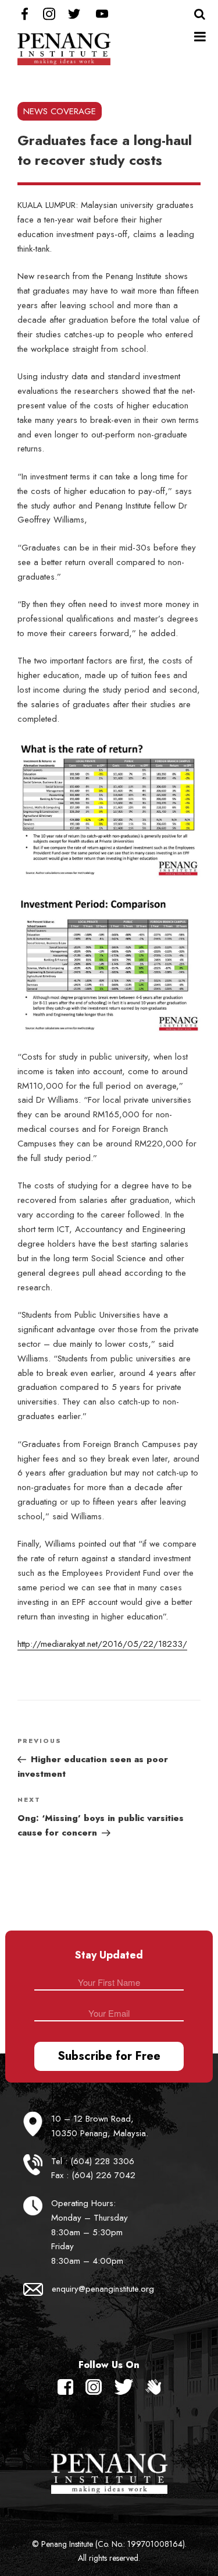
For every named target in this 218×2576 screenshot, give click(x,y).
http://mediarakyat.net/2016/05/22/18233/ (102, 1644)
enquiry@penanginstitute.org (103, 2289)
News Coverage (60, 111)
